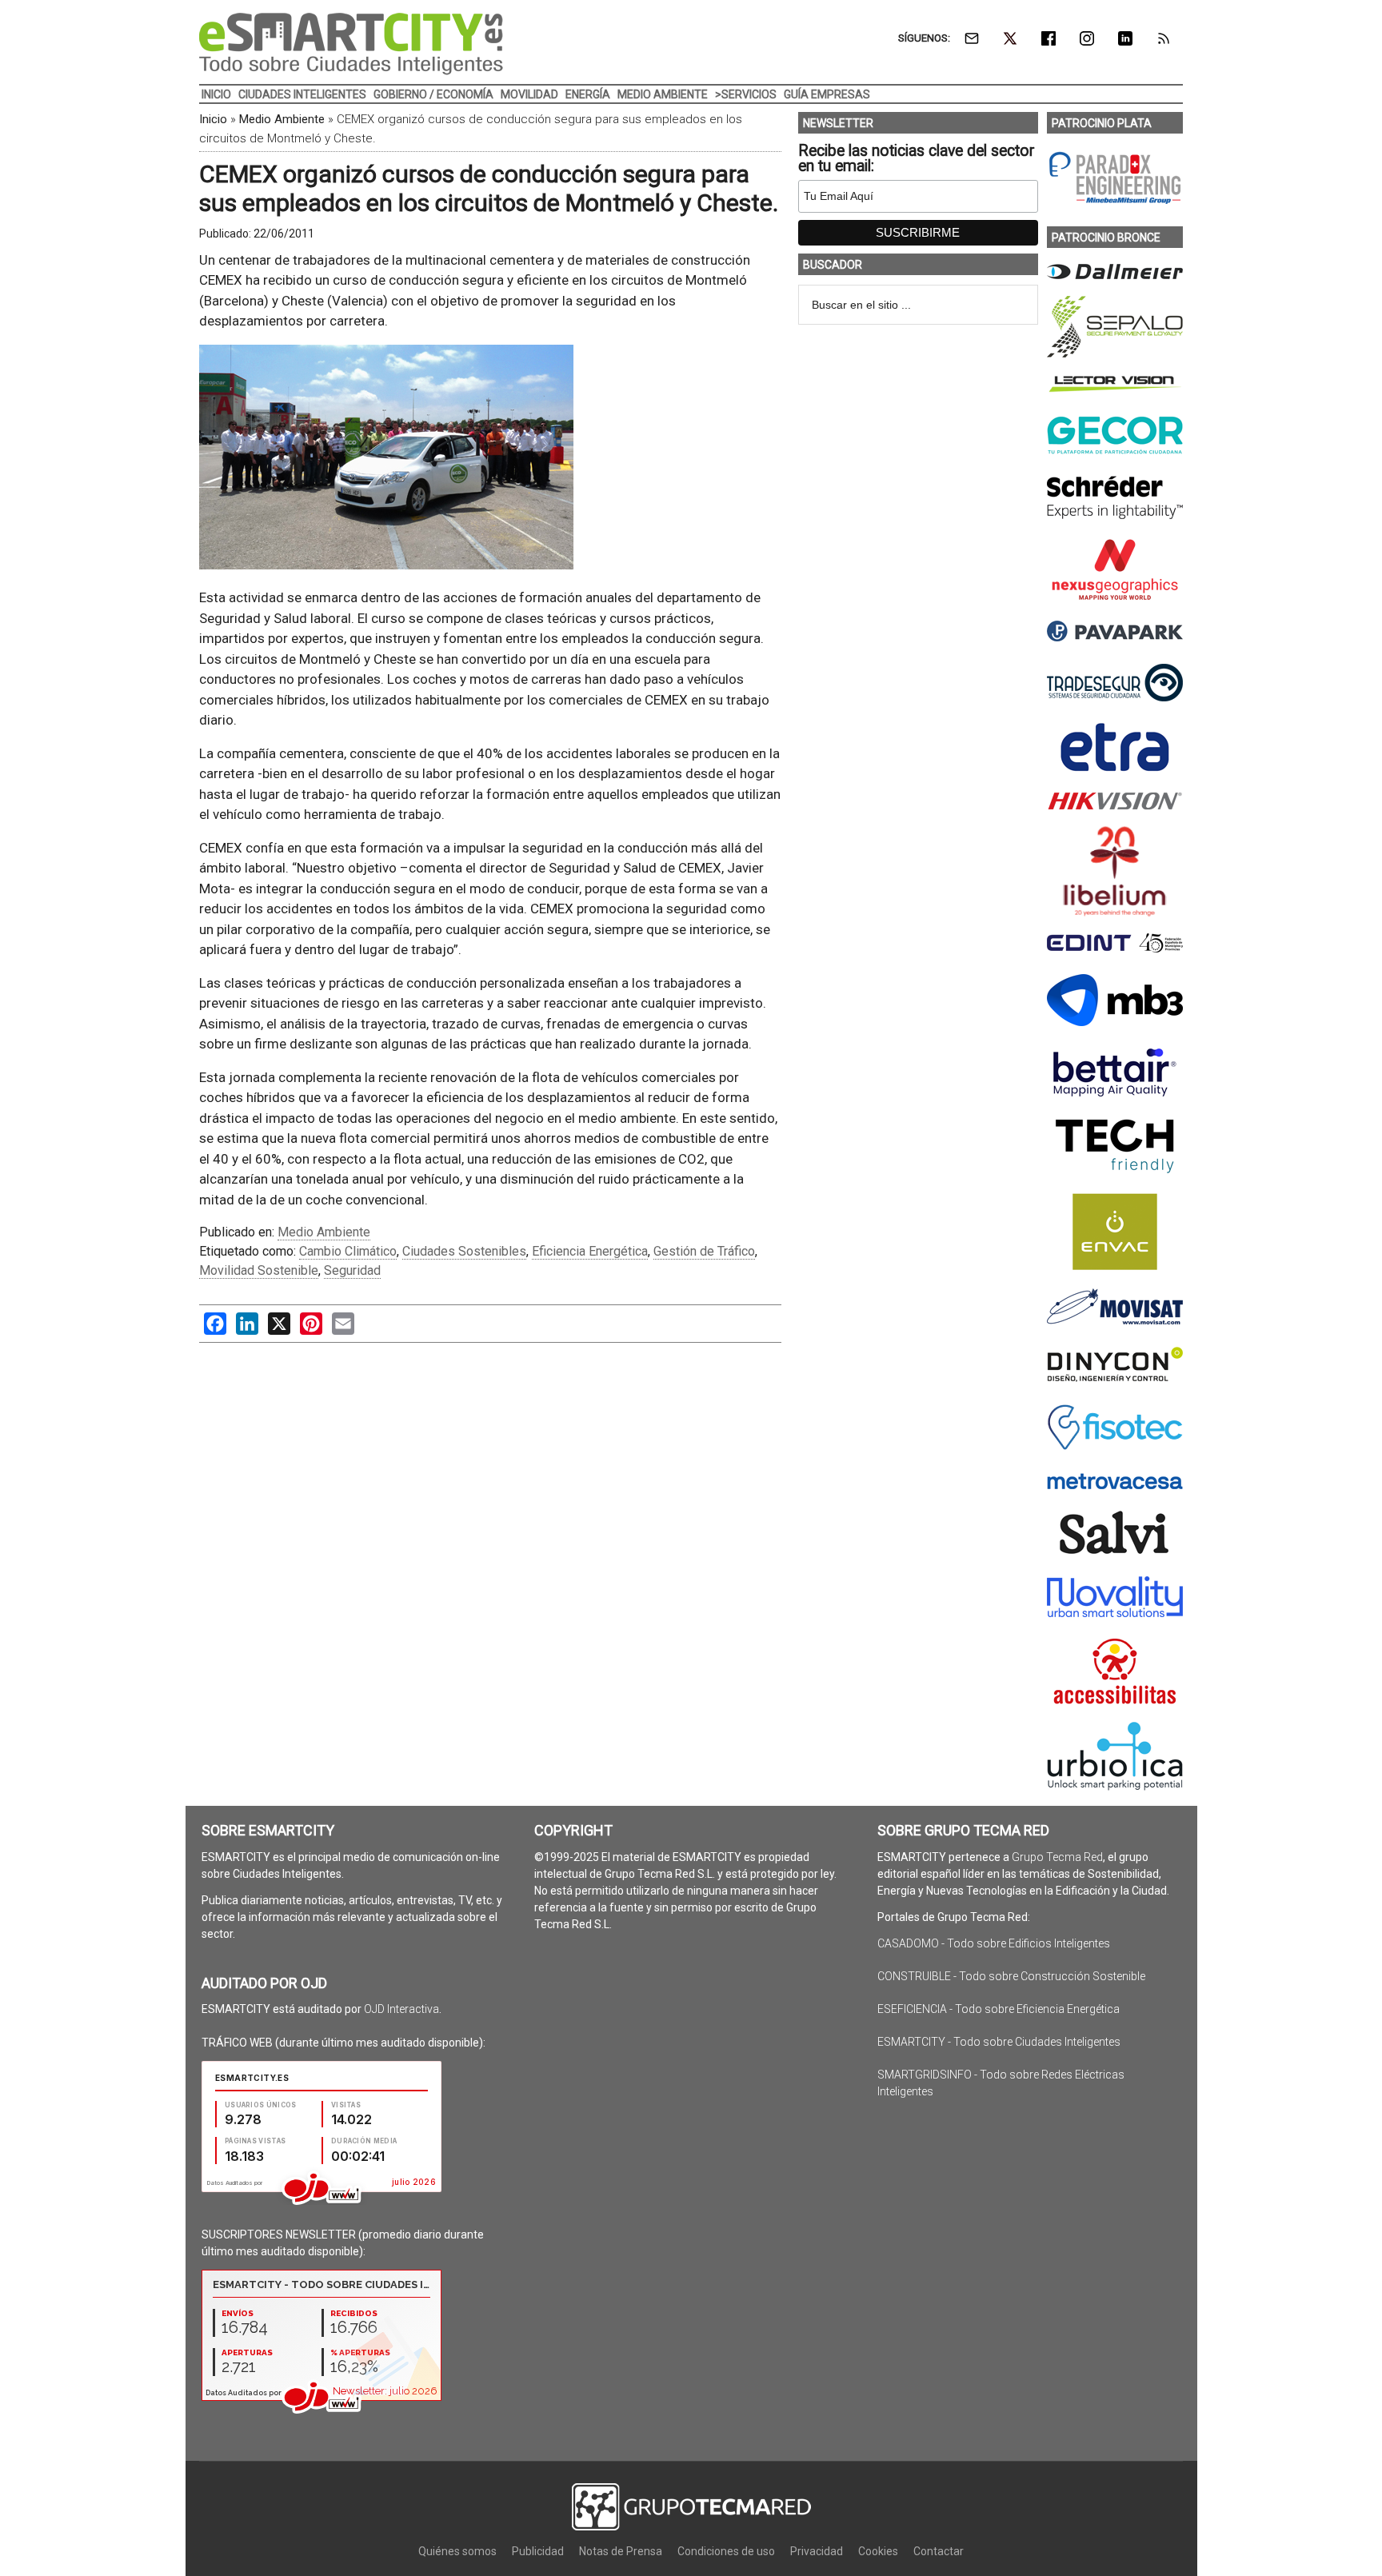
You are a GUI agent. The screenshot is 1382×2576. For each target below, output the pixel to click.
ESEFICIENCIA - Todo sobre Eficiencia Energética (999, 2009)
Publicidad (538, 2551)
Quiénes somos (457, 2551)
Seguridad (352, 1270)
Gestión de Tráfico (704, 1251)
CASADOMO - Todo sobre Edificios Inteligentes (994, 1943)
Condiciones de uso (726, 2551)
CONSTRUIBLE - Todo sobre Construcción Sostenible (1011, 1976)
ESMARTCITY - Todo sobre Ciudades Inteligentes (999, 2042)
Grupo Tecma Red (1057, 1857)
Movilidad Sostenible (259, 1270)
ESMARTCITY (351, 44)
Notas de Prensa (621, 2551)
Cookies (878, 2551)
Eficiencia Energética (590, 1251)
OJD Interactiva (401, 2009)
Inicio (213, 119)
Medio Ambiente (282, 119)
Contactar (939, 2551)
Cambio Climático (348, 1251)
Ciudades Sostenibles (464, 1251)
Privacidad (817, 2551)
